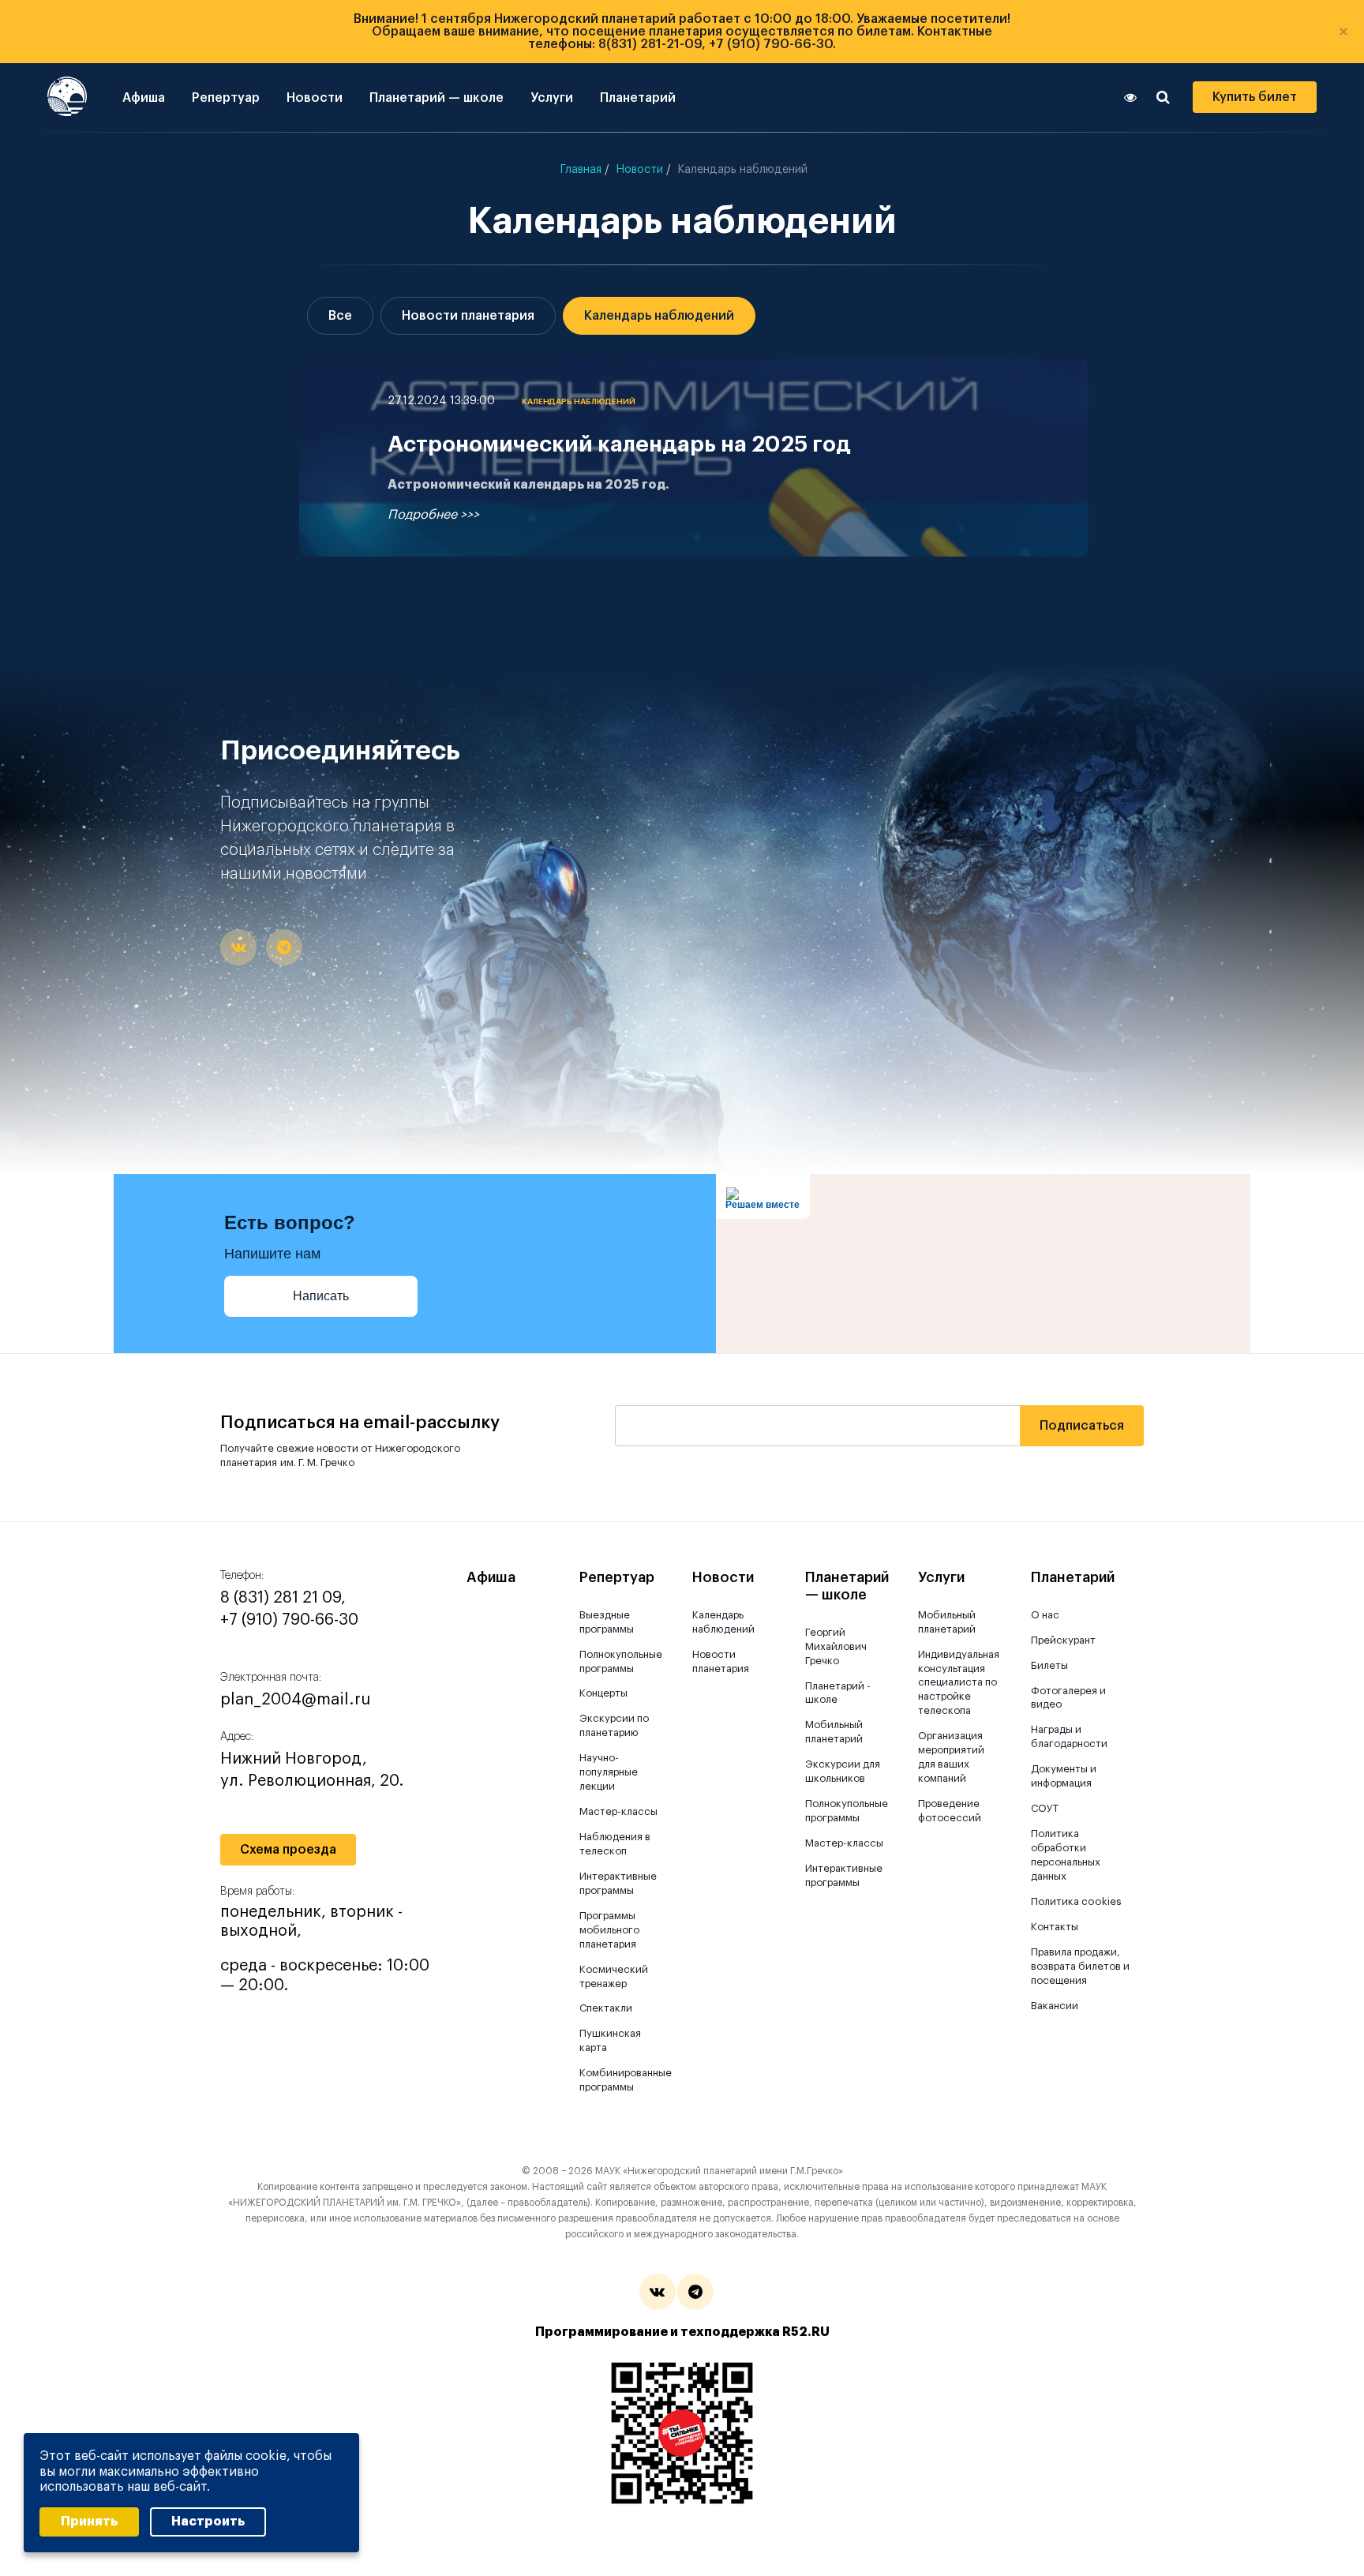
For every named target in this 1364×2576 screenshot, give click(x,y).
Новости (315, 98)
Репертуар (226, 98)
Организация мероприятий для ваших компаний (951, 1757)
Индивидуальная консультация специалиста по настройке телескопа (958, 1683)
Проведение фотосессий (950, 1811)
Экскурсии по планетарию (614, 1725)
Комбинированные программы (619, 2080)
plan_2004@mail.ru (296, 1700)
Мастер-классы (618, 1811)
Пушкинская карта (610, 2040)
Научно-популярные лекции (609, 1772)
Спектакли (606, 2008)
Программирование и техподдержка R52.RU (682, 2332)
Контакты (1055, 1927)
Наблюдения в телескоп (615, 1844)
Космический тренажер (614, 1976)
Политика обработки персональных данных (1066, 1855)
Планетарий (638, 98)
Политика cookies (1076, 1901)
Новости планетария (468, 316)
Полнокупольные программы (619, 1661)
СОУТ (1045, 1808)
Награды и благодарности (1069, 1736)
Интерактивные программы (618, 1883)
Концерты (603, 1693)
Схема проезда (288, 1850)
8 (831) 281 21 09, (283, 1598)
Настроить (208, 2522)
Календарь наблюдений (659, 316)
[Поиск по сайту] (1163, 97)
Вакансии (1055, 2006)
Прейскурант (1063, 1640)
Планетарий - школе (838, 1693)
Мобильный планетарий (834, 1732)
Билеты (1049, 1665)
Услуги (552, 98)
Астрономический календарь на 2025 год (619, 444)
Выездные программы (607, 1622)
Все (340, 316)
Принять (89, 2522)
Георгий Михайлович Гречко (836, 1646)
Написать (321, 1296)
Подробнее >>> (433, 515)
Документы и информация (1064, 1776)
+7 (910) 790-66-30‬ (289, 1620)
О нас (1045, 1615)
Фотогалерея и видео (1068, 1698)
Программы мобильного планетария (609, 1930)
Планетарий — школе (437, 98)
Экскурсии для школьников (843, 1771)
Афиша (144, 98)
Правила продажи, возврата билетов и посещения (1080, 1966)
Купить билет (1255, 97)
